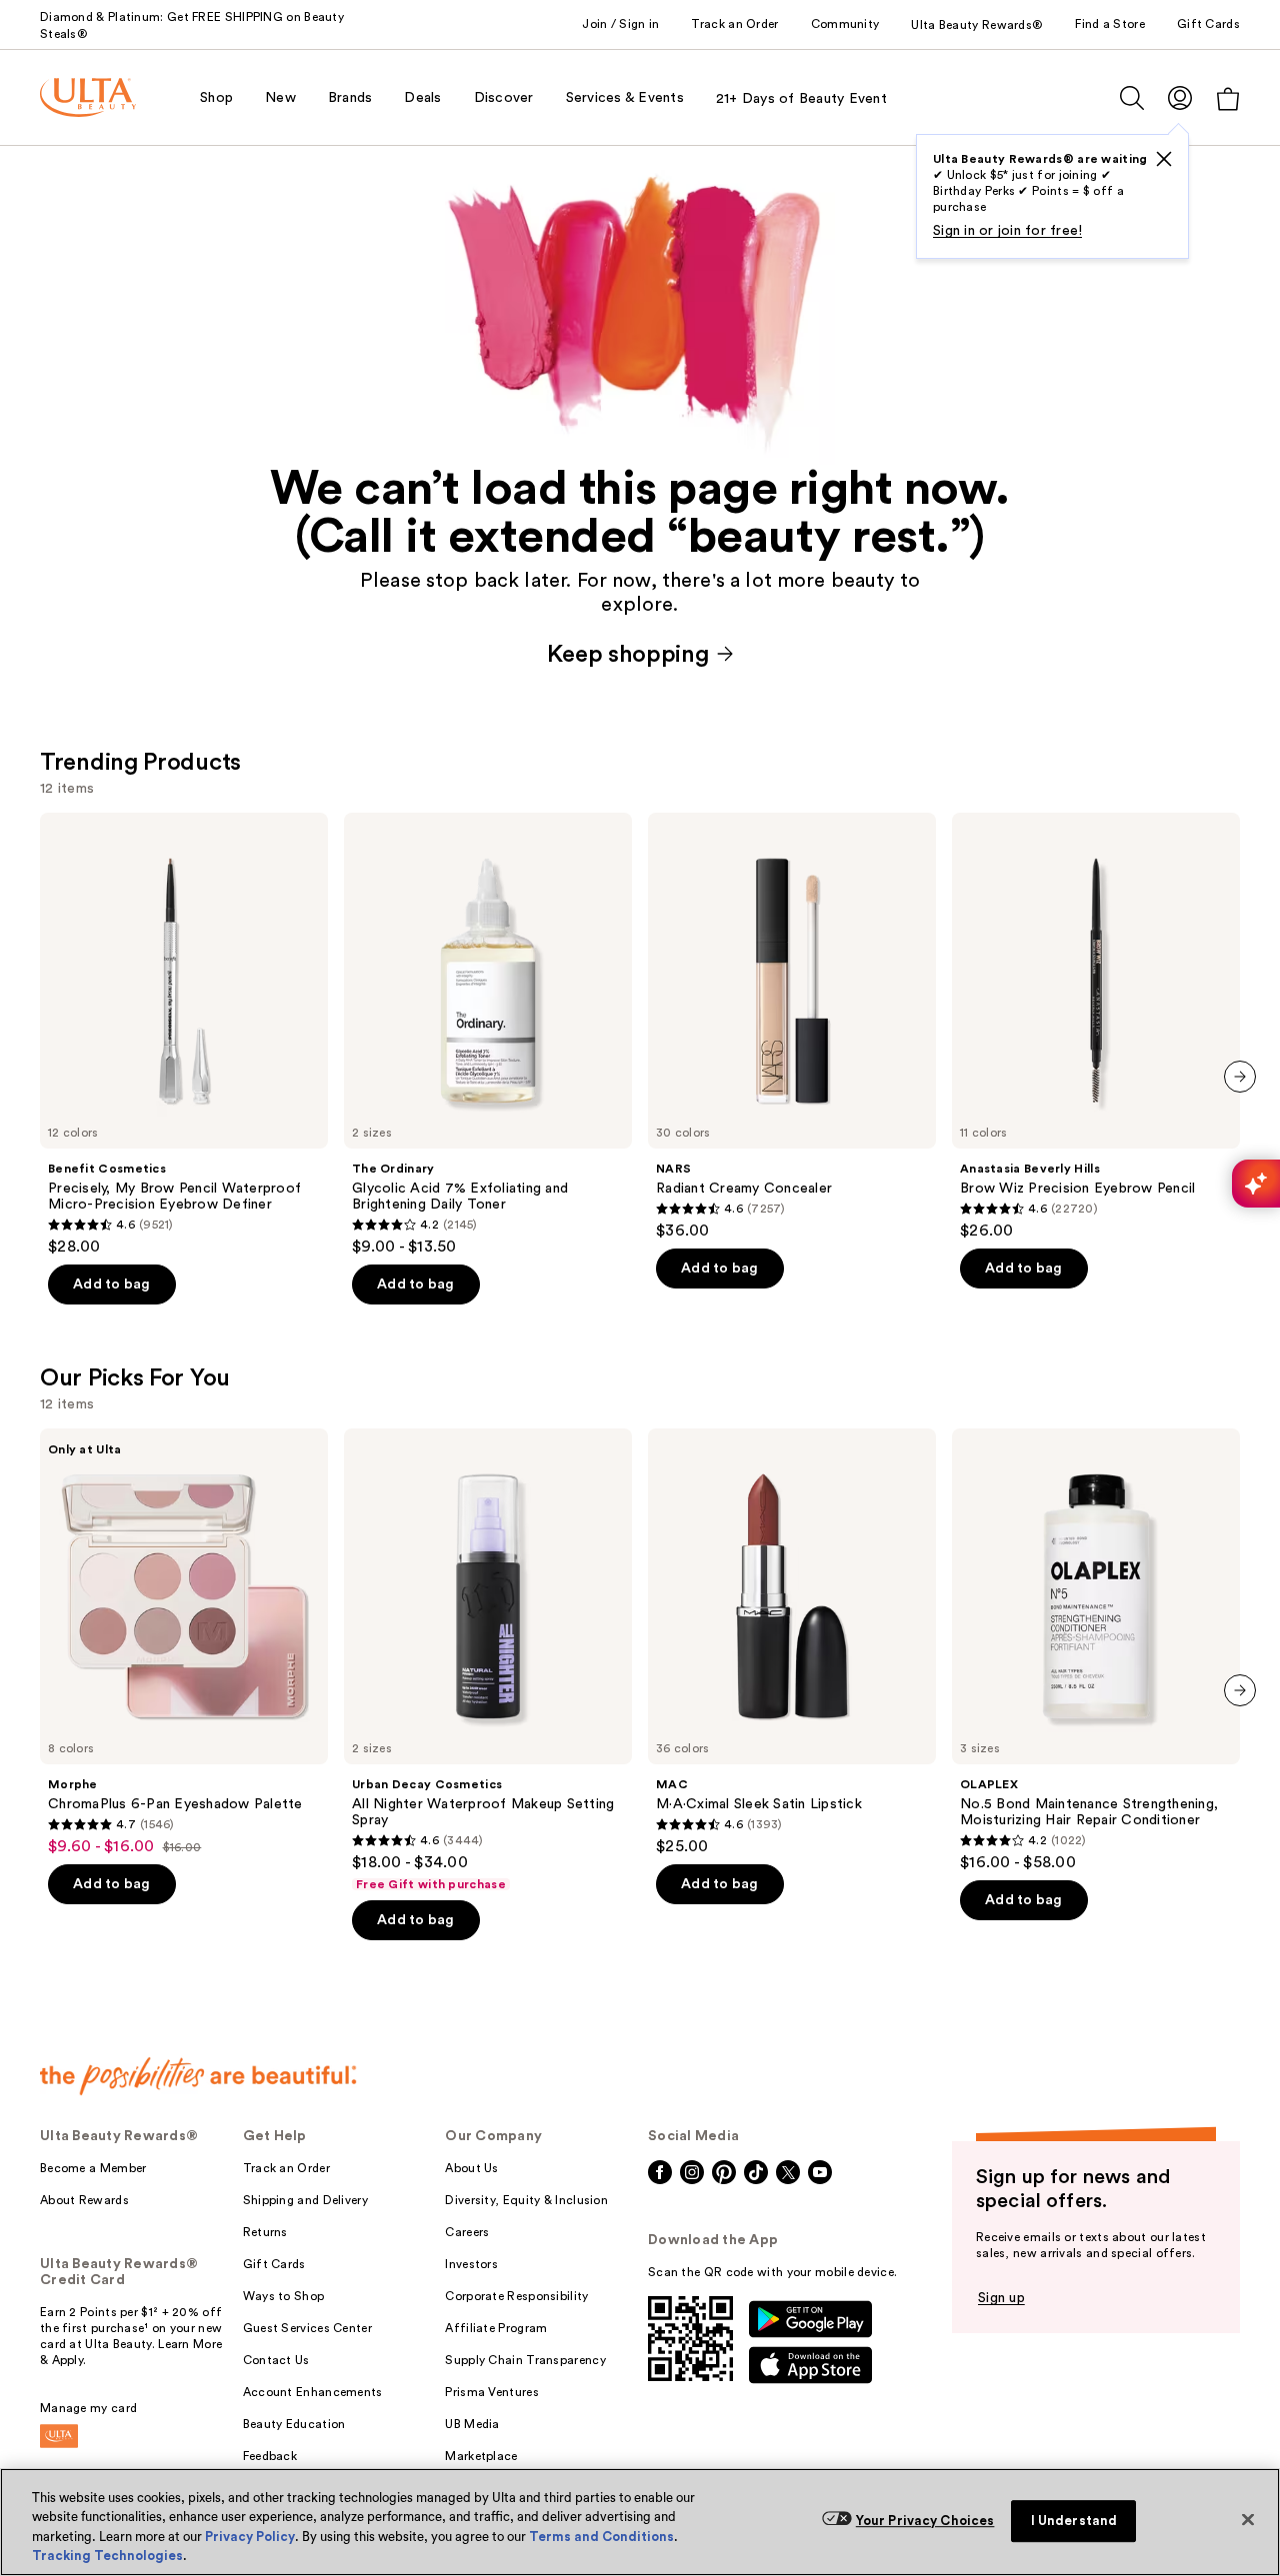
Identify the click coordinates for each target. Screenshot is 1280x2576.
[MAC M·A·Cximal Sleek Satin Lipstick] (792, 1642)
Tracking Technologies (107, 2556)
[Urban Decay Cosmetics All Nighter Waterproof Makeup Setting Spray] (488, 1660)
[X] (1164, 159)
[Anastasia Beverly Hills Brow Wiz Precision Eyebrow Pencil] (1096, 1027)
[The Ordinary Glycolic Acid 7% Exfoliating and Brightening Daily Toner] (488, 1035)
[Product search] (1132, 98)
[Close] (1248, 2519)
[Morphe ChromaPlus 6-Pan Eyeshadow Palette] (184, 1642)
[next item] (1240, 1077)
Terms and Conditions (601, 2537)
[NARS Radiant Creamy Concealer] (792, 1027)
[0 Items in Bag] (1228, 98)
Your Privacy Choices (925, 2521)
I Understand (1074, 2521)
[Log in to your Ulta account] (1180, 97)
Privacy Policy (250, 2537)
